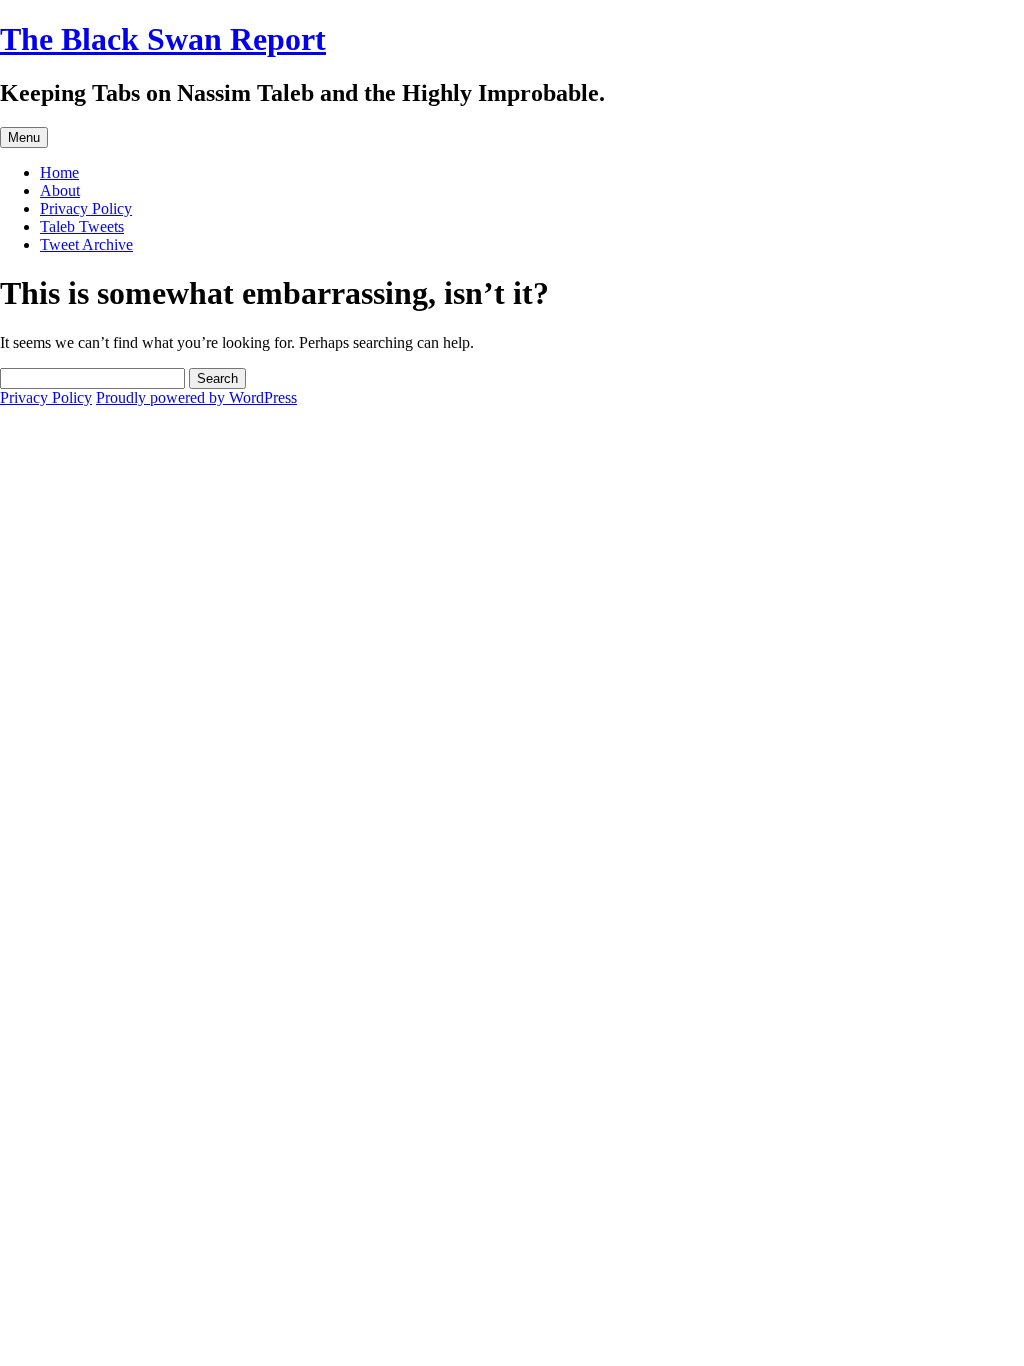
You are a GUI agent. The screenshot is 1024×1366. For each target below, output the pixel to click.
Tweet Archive (86, 244)
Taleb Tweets (82, 226)
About (60, 190)
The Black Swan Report (163, 39)
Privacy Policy (86, 208)
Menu (24, 137)
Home (59, 172)
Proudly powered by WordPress (196, 397)
